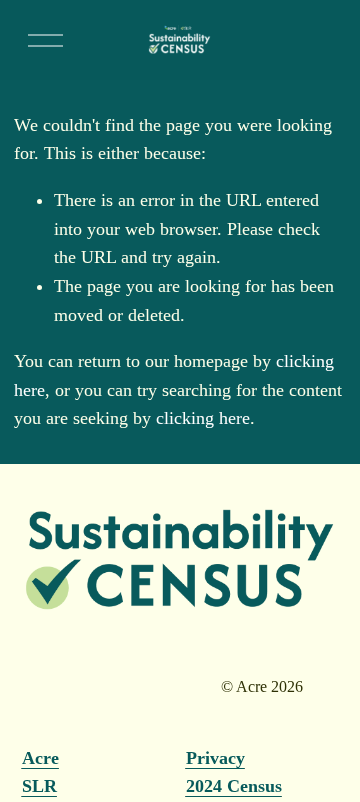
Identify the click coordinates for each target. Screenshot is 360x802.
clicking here (203, 418)
